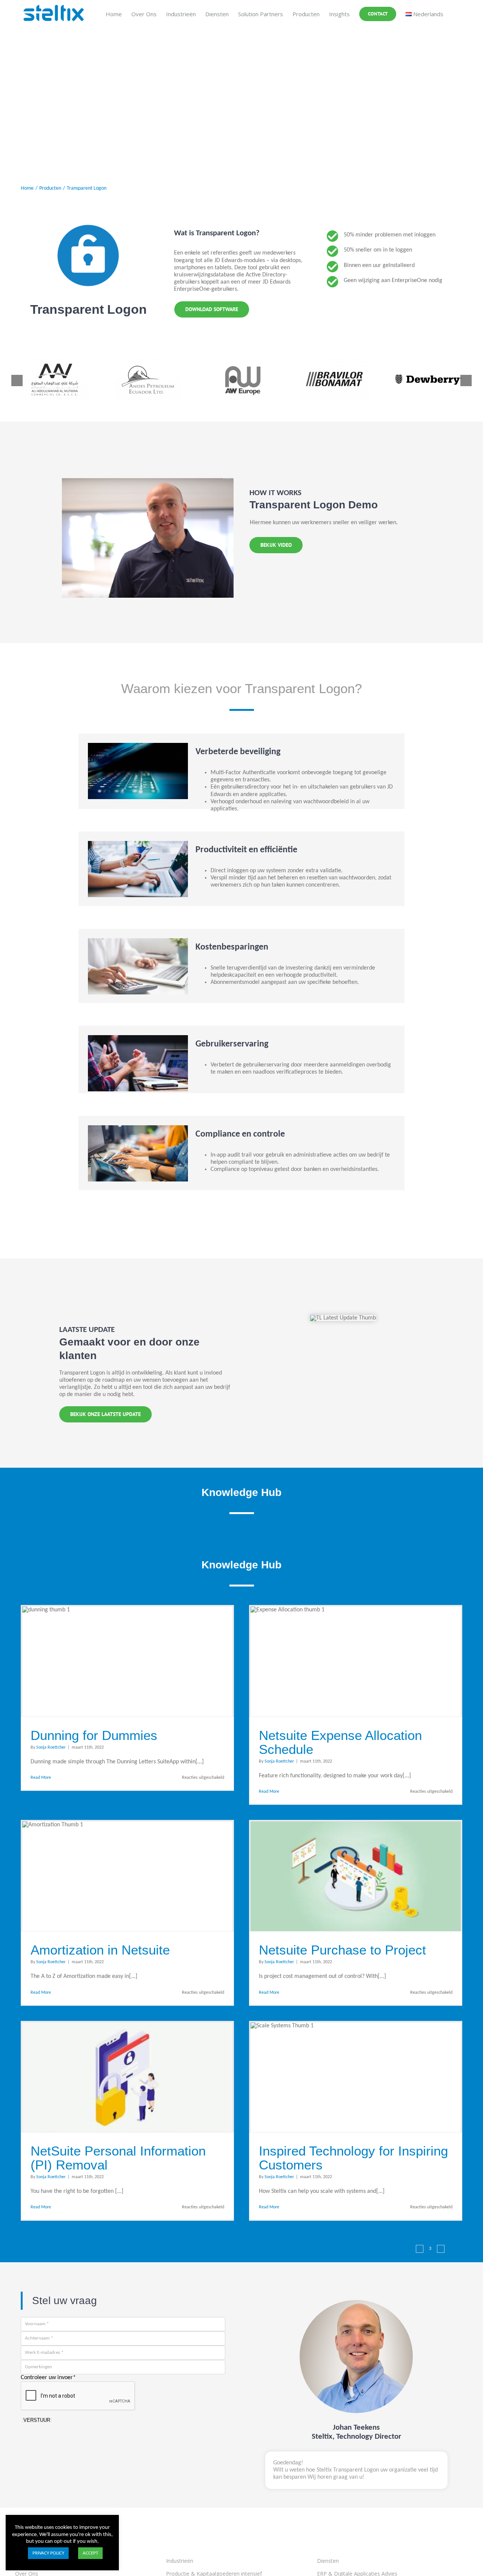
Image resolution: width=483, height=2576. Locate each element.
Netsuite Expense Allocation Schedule (340, 1742)
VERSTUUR (37, 2420)
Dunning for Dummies (94, 1735)
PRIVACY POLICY (48, 2553)
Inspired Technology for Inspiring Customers (353, 2158)
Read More (41, 1778)
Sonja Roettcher (51, 1748)
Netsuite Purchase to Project (342, 1950)
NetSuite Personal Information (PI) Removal (118, 2158)
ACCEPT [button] (90, 2553)
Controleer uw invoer (48, 2378)
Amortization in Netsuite (100, 1950)
